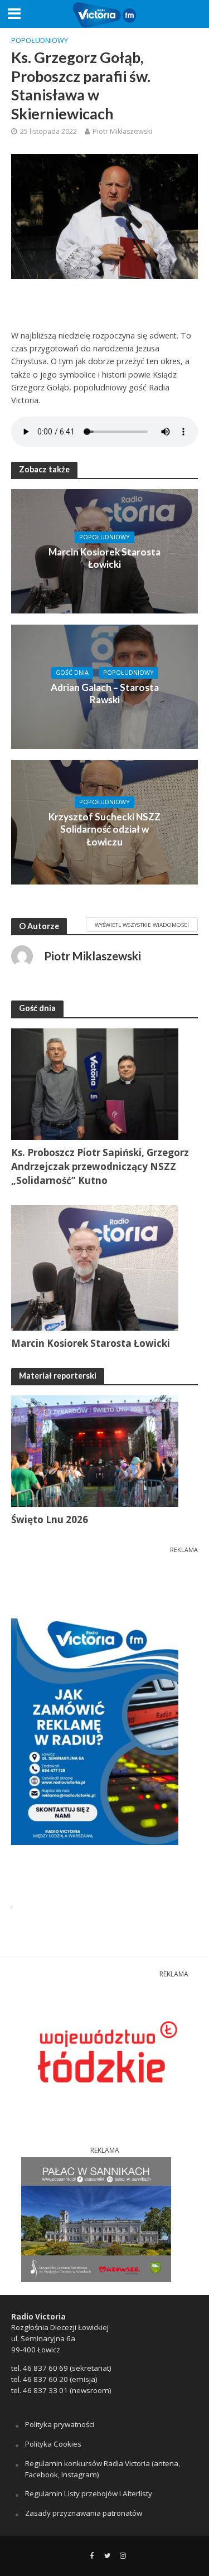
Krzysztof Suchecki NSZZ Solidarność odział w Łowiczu (104, 829)
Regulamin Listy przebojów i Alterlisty (89, 2493)
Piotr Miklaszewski (122, 131)
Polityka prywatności (60, 2424)
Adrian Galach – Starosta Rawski (105, 693)
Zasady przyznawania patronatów (84, 2513)
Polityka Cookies (53, 2444)
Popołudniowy (40, 40)
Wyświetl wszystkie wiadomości (142, 925)
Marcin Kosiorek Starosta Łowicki (104, 558)
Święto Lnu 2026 (50, 1519)
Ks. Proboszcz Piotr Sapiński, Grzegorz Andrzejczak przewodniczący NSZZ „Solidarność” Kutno (100, 1166)
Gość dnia (72, 673)
